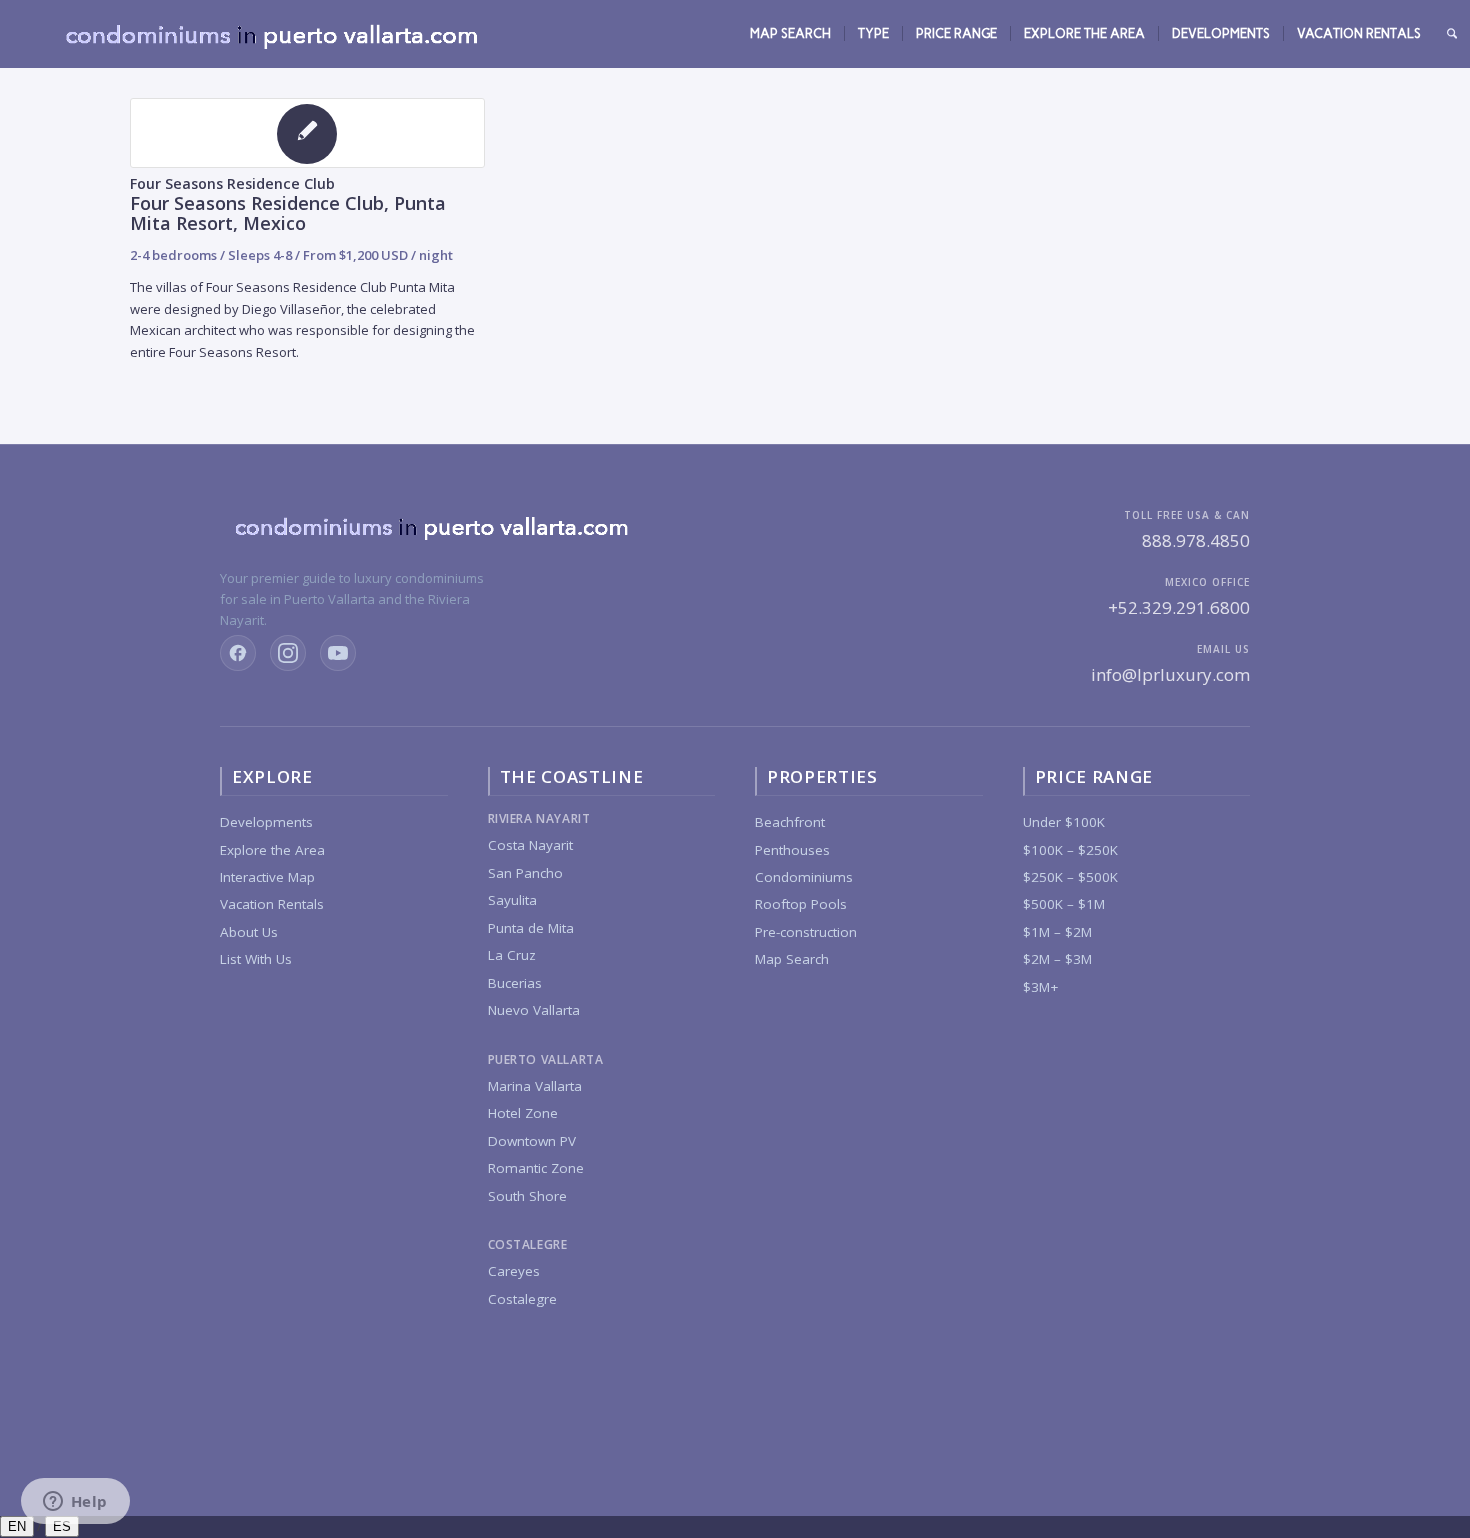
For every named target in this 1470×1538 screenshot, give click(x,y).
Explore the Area (272, 850)
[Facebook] (238, 653)
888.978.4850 (1196, 540)
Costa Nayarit (530, 845)
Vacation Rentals (272, 904)
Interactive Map (267, 877)
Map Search (792, 959)
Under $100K (1064, 822)
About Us (249, 932)
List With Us (256, 959)
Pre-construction (806, 932)
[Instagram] (288, 653)
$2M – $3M (1057, 959)
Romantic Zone (536, 1168)
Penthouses (792, 850)
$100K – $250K (1070, 850)
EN (17, 1526)
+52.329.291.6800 (1179, 607)
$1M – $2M (1057, 932)
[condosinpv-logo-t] (270, 34)
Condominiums (804, 877)
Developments (266, 822)
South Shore (527, 1196)
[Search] (1452, 34)
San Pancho (525, 873)
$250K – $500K (1070, 877)
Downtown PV (532, 1141)
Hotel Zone (523, 1113)
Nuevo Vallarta (534, 1010)
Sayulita (512, 900)
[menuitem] (790, 34)
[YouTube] (338, 653)
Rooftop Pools (801, 904)
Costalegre (522, 1299)
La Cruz (512, 955)
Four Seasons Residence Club (232, 183)
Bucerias (515, 983)
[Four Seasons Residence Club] (307, 133)
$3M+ (1040, 987)
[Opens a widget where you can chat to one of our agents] (75, 1503)
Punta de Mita (531, 928)
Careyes (514, 1271)
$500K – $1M (1064, 904)
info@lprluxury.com (1170, 674)
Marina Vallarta (535, 1086)
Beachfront (790, 822)
